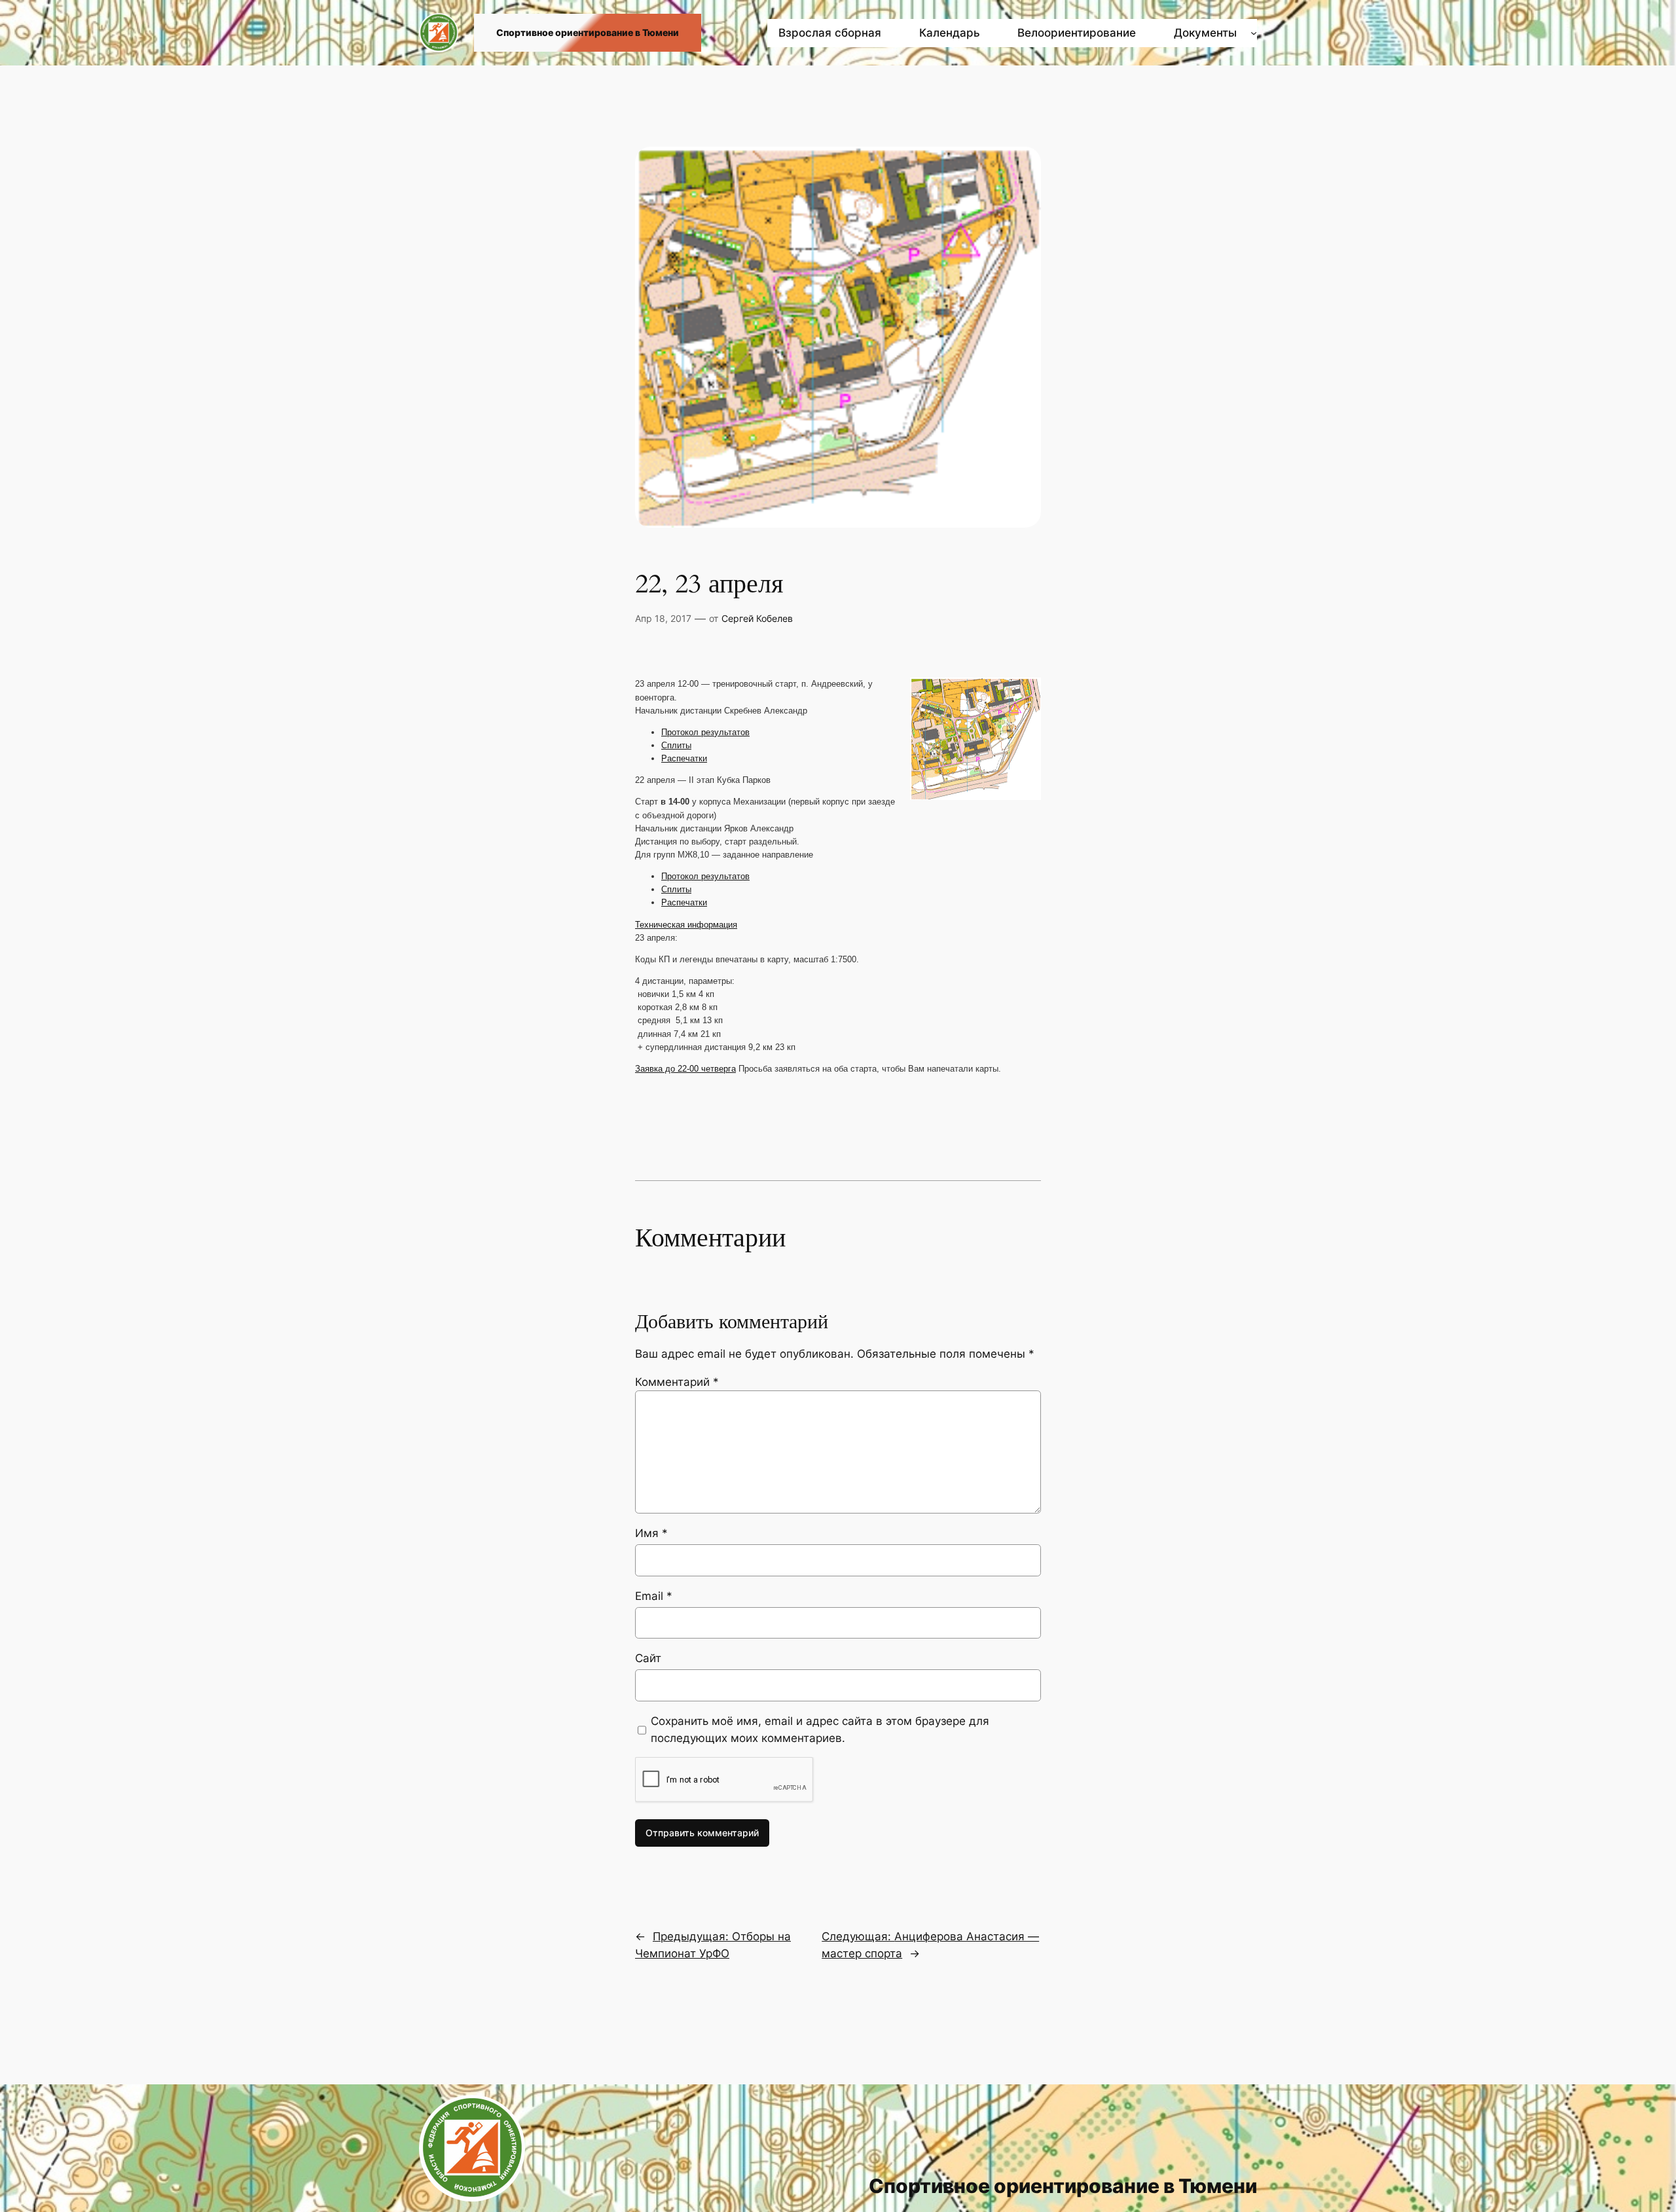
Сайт (648, 1658)
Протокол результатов (705, 732)
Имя (651, 1533)
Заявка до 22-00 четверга (685, 1069)
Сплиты (676, 745)
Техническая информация (686, 925)
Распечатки (684, 758)
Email (654, 1596)
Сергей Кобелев (757, 618)
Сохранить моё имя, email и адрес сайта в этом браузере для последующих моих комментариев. (820, 1730)
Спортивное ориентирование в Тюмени (588, 32)
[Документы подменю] (1254, 33)
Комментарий (677, 1382)
